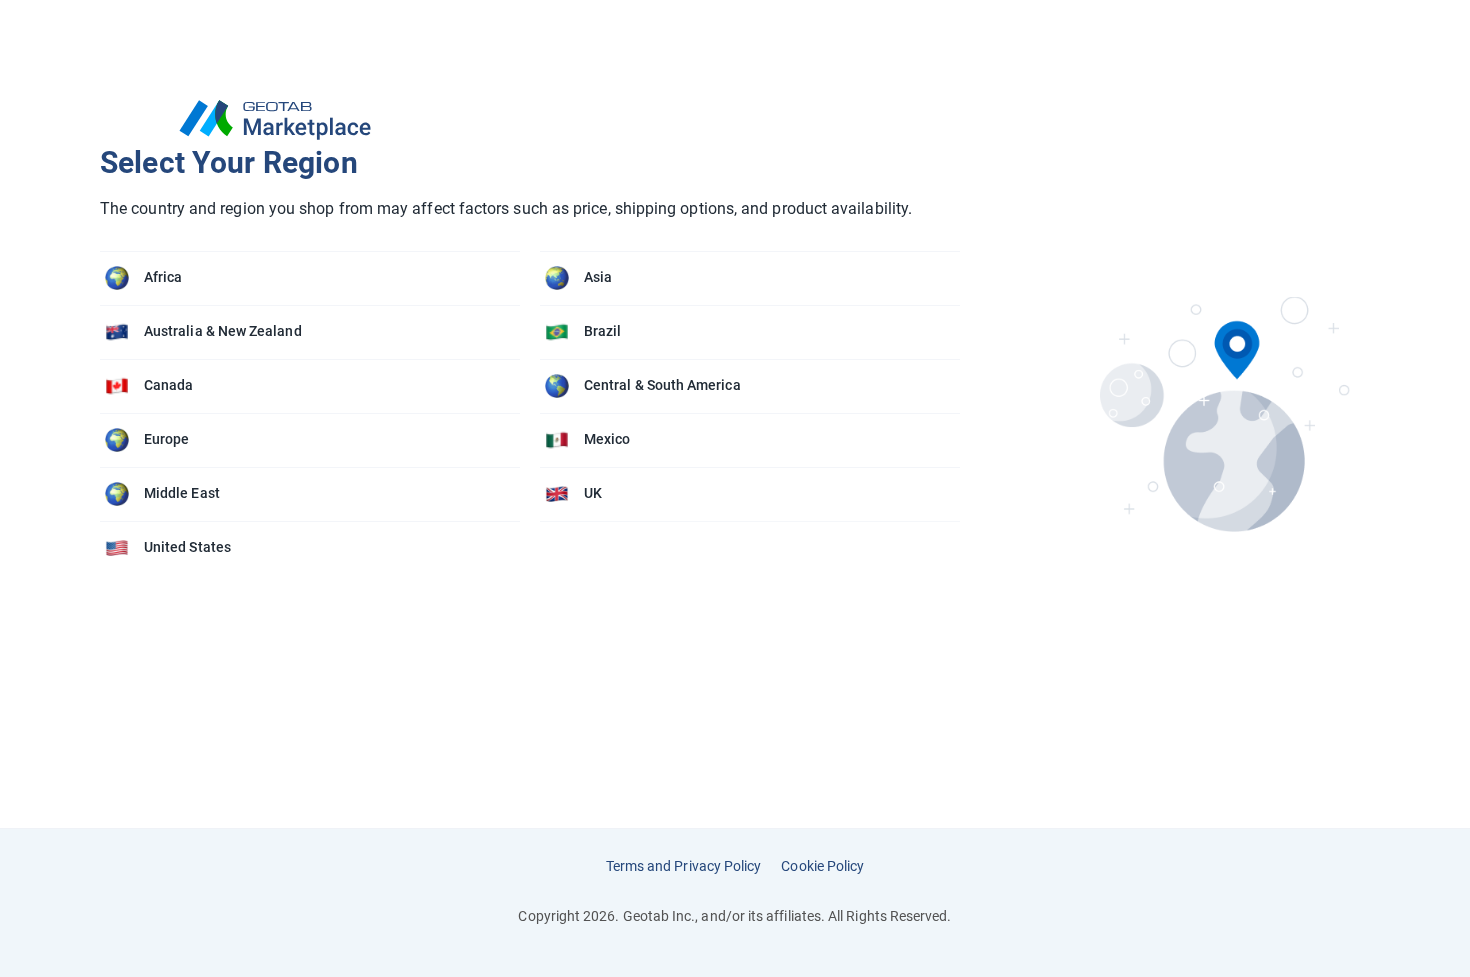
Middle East (182, 493)
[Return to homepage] (540, 120)
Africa (163, 277)
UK (593, 493)
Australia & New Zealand (223, 331)
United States (187, 547)
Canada (168, 385)
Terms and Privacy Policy (684, 866)
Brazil (602, 331)
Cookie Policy (822, 866)
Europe (166, 439)
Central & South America (662, 385)
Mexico (607, 439)
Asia (598, 277)
